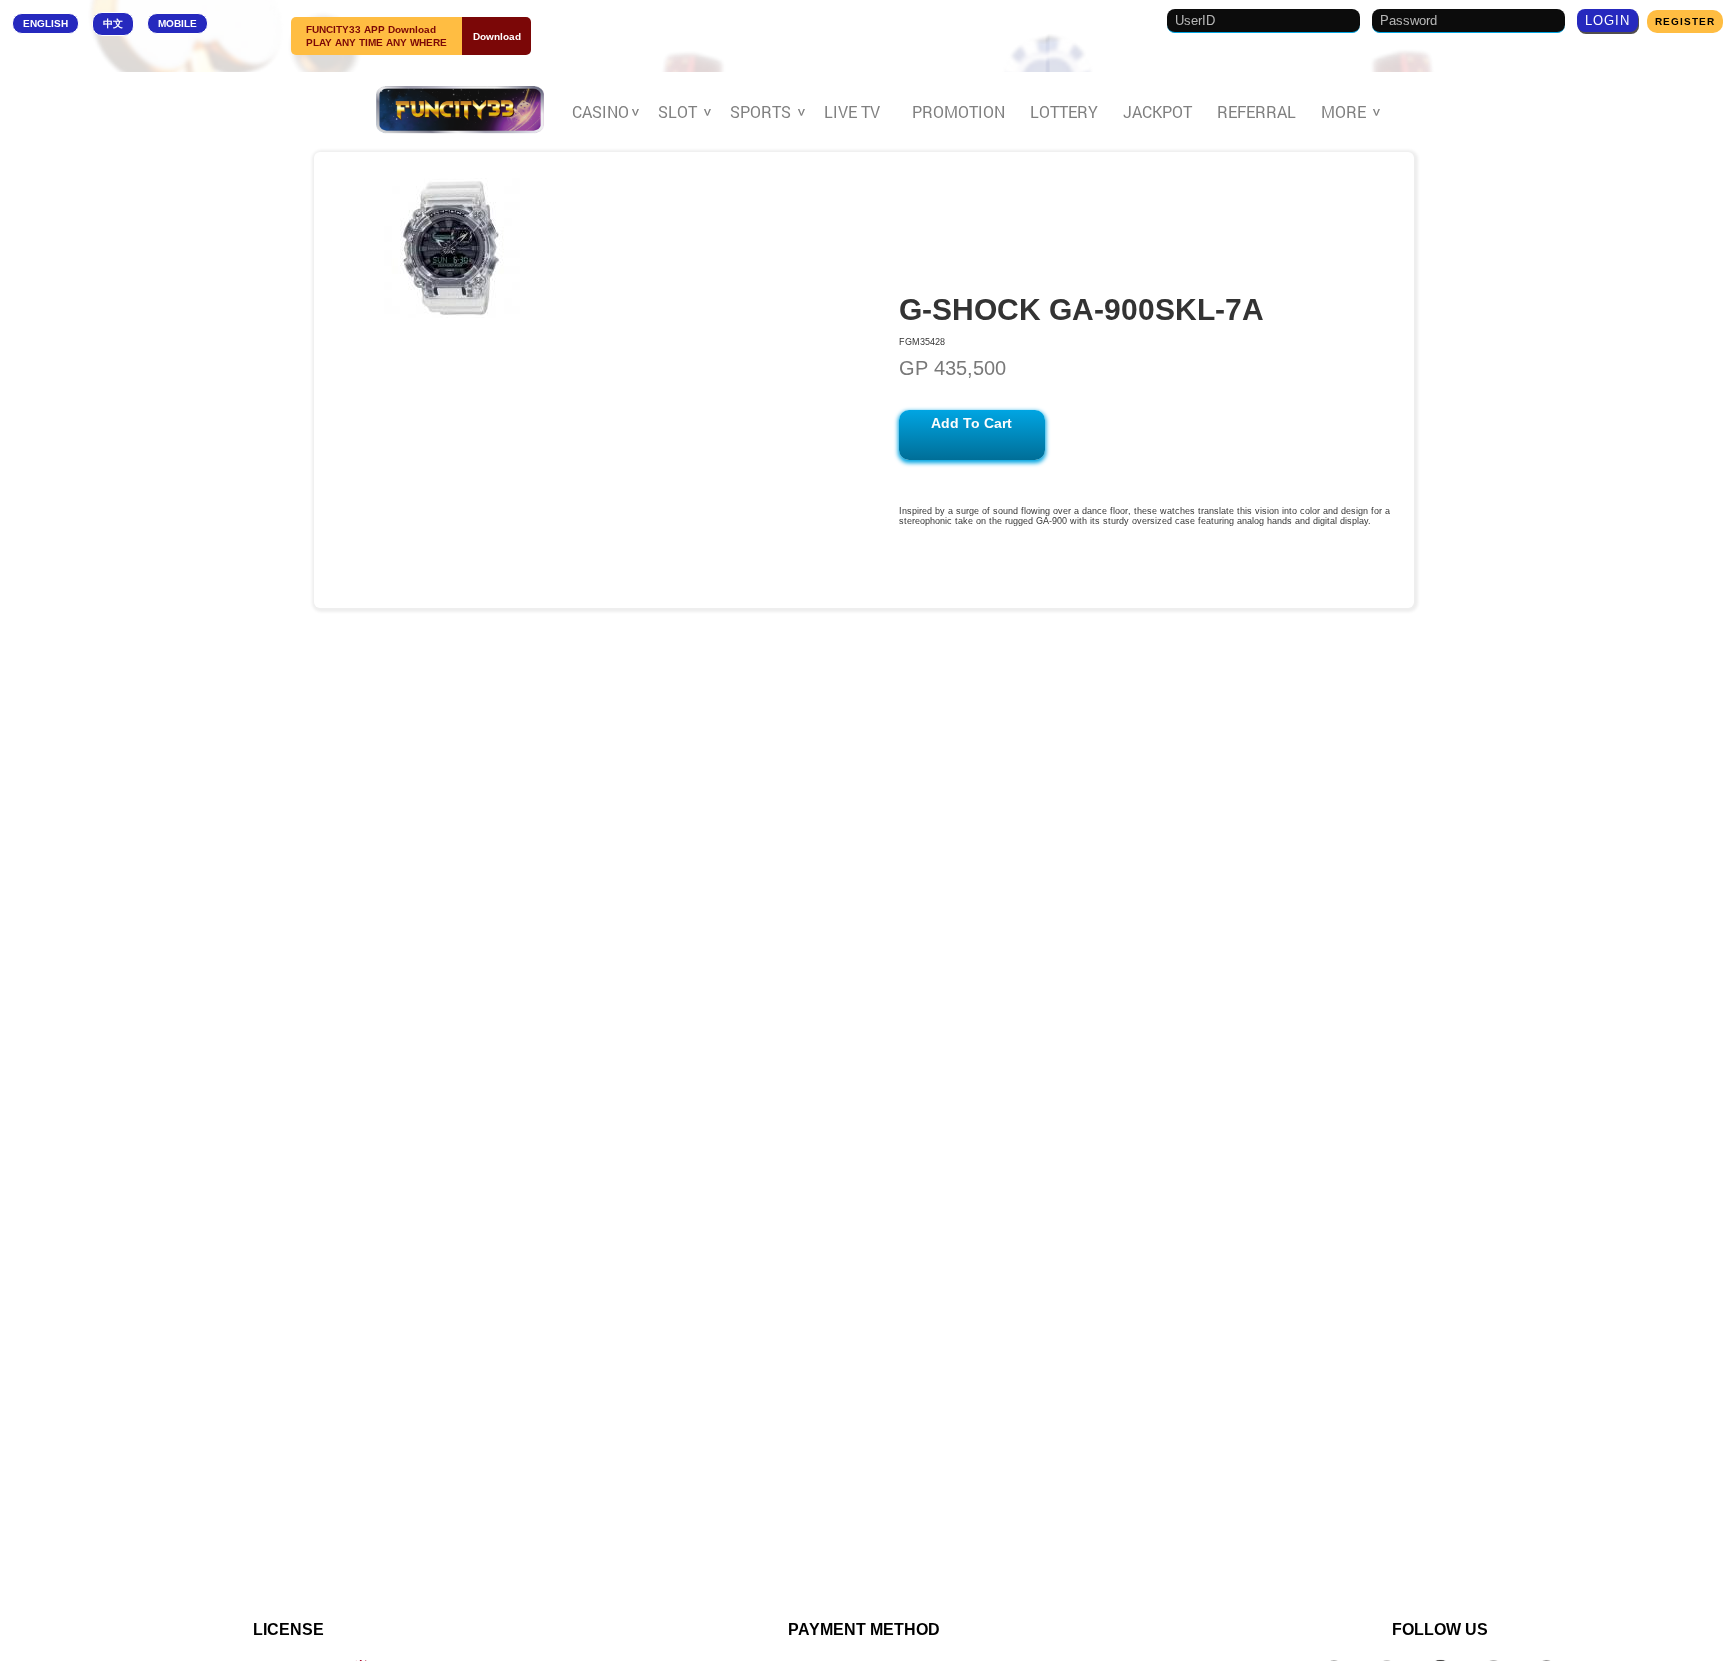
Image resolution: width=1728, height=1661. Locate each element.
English (45, 23)
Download (497, 36)
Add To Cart (971, 423)
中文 (113, 23)
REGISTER (1685, 21)
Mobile (177, 23)
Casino (602, 112)
